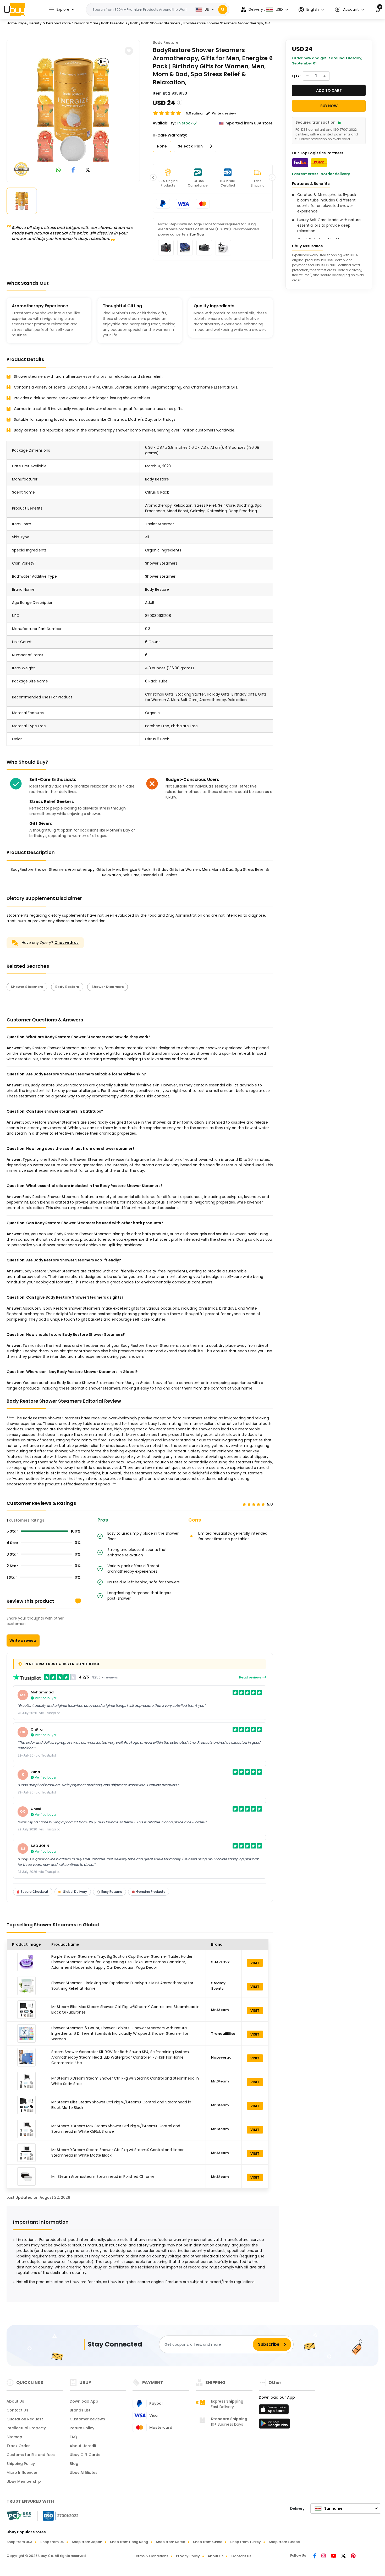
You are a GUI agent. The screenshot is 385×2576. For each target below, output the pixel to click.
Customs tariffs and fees (31, 2455)
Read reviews (251, 1677)
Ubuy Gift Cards (85, 2455)
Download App (84, 2401)
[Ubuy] (14, 9)
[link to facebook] (73, 170)
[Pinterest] (353, 2556)
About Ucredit (83, 2446)
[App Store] (274, 2411)
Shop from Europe (284, 2542)
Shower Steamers (27, 987)
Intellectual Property (26, 2428)
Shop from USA (20, 2542)
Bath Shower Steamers (161, 23)
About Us (15, 2401)
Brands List (80, 2410)
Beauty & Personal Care (50, 23)
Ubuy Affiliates (84, 2473)
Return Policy (82, 2428)
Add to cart (329, 90)
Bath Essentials (114, 23)
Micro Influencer (22, 2473)
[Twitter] (344, 2556)
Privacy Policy (188, 2556)
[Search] (223, 10)
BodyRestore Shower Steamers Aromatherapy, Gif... (228, 23)
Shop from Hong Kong (129, 2542)
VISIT (255, 1963)
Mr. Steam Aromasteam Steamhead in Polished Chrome (103, 2176)
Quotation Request (25, 2419)
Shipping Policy (21, 2464)
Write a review (23, 1640)
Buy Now (197, 234)
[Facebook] (315, 2556)
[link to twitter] (88, 170)
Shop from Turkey (246, 2542)
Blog (74, 2464)
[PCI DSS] (19, 2516)
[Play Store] (274, 2425)
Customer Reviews (87, 2419)
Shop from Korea (170, 2542)
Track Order (18, 2446)
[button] (349, 10)
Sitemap (14, 2437)
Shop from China (208, 2542)
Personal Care (86, 23)
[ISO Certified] (58, 2515)
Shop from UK (52, 2542)
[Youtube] (334, 2556)
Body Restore (166, 42)
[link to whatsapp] (58, 170)
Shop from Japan (87, 2542)
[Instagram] (324, 2556)
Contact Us (17, 2410)
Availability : (164, 123)
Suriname (333, 2508)
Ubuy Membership (24, 2481)
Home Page (16, 23)
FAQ (73, 2437)
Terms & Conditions (151, 2556)
